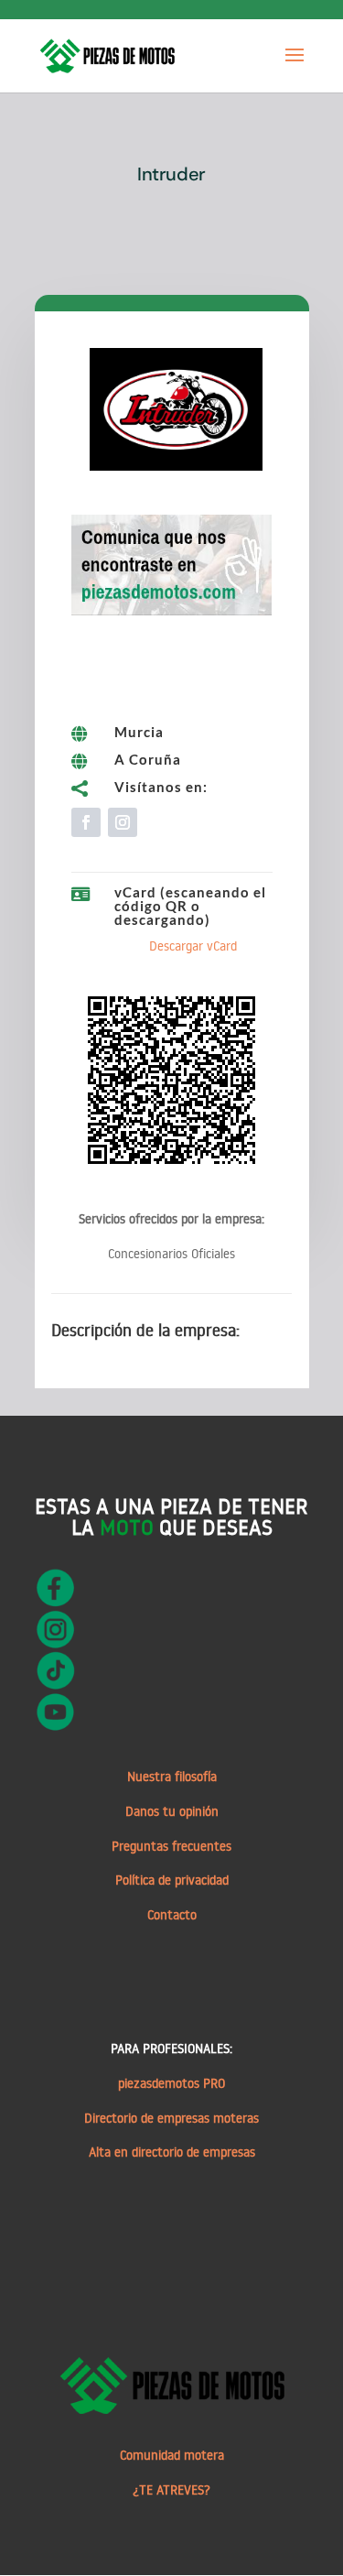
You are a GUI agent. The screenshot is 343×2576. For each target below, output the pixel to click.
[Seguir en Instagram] (123, 822)
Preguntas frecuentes (171, 1846)
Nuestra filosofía (172, 1777)
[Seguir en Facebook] (86, 822)
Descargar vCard (193, 946)
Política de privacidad (172, 1880)
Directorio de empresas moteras (171, 2118)
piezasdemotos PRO (171, 2083)
